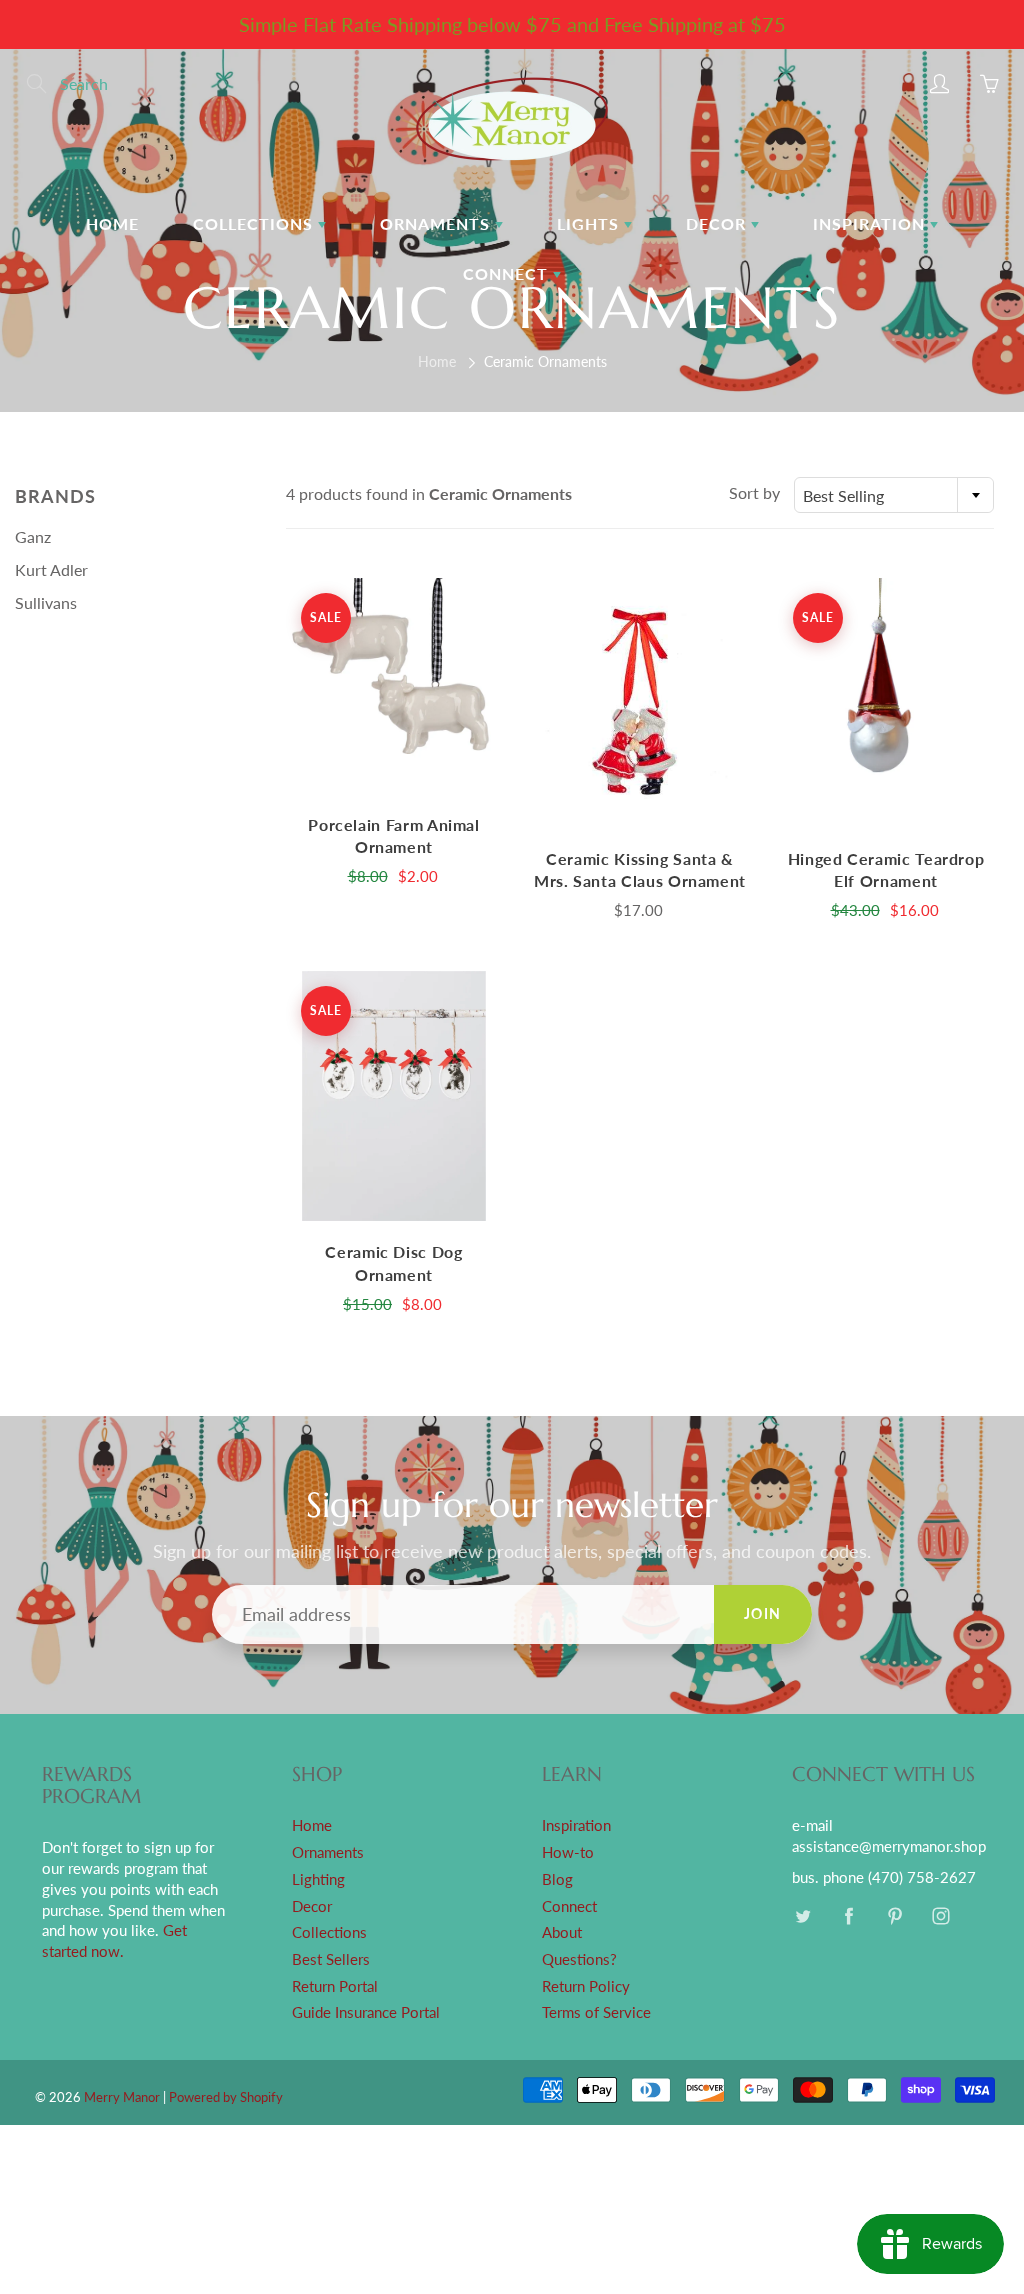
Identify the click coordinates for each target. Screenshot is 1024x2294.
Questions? (579, 1959)
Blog (557, 1879)
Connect (508, 273)
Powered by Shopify (226, 2097)
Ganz (33, 536)
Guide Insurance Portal (366, 2012)
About (562, 1932)
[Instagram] (940, 1916)
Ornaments (437, 223)
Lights (590, 223)
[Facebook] (848, 1916)
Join (763, 1613)
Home (112, 223)
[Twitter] (802, 1916)
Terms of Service (596, 2012)
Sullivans (46, 602)
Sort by (754, 492)
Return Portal (335, 1986)
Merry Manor (122, 2097)
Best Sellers (331, 1959)
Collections (255, 223)
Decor (718, 223)
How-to (568, 1852)
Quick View (394, 685)
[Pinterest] (894, 1916)
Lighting (318, 1879)
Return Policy (586, 1986)
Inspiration (871, 223)
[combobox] (894, 495)
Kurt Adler (51, 569)
